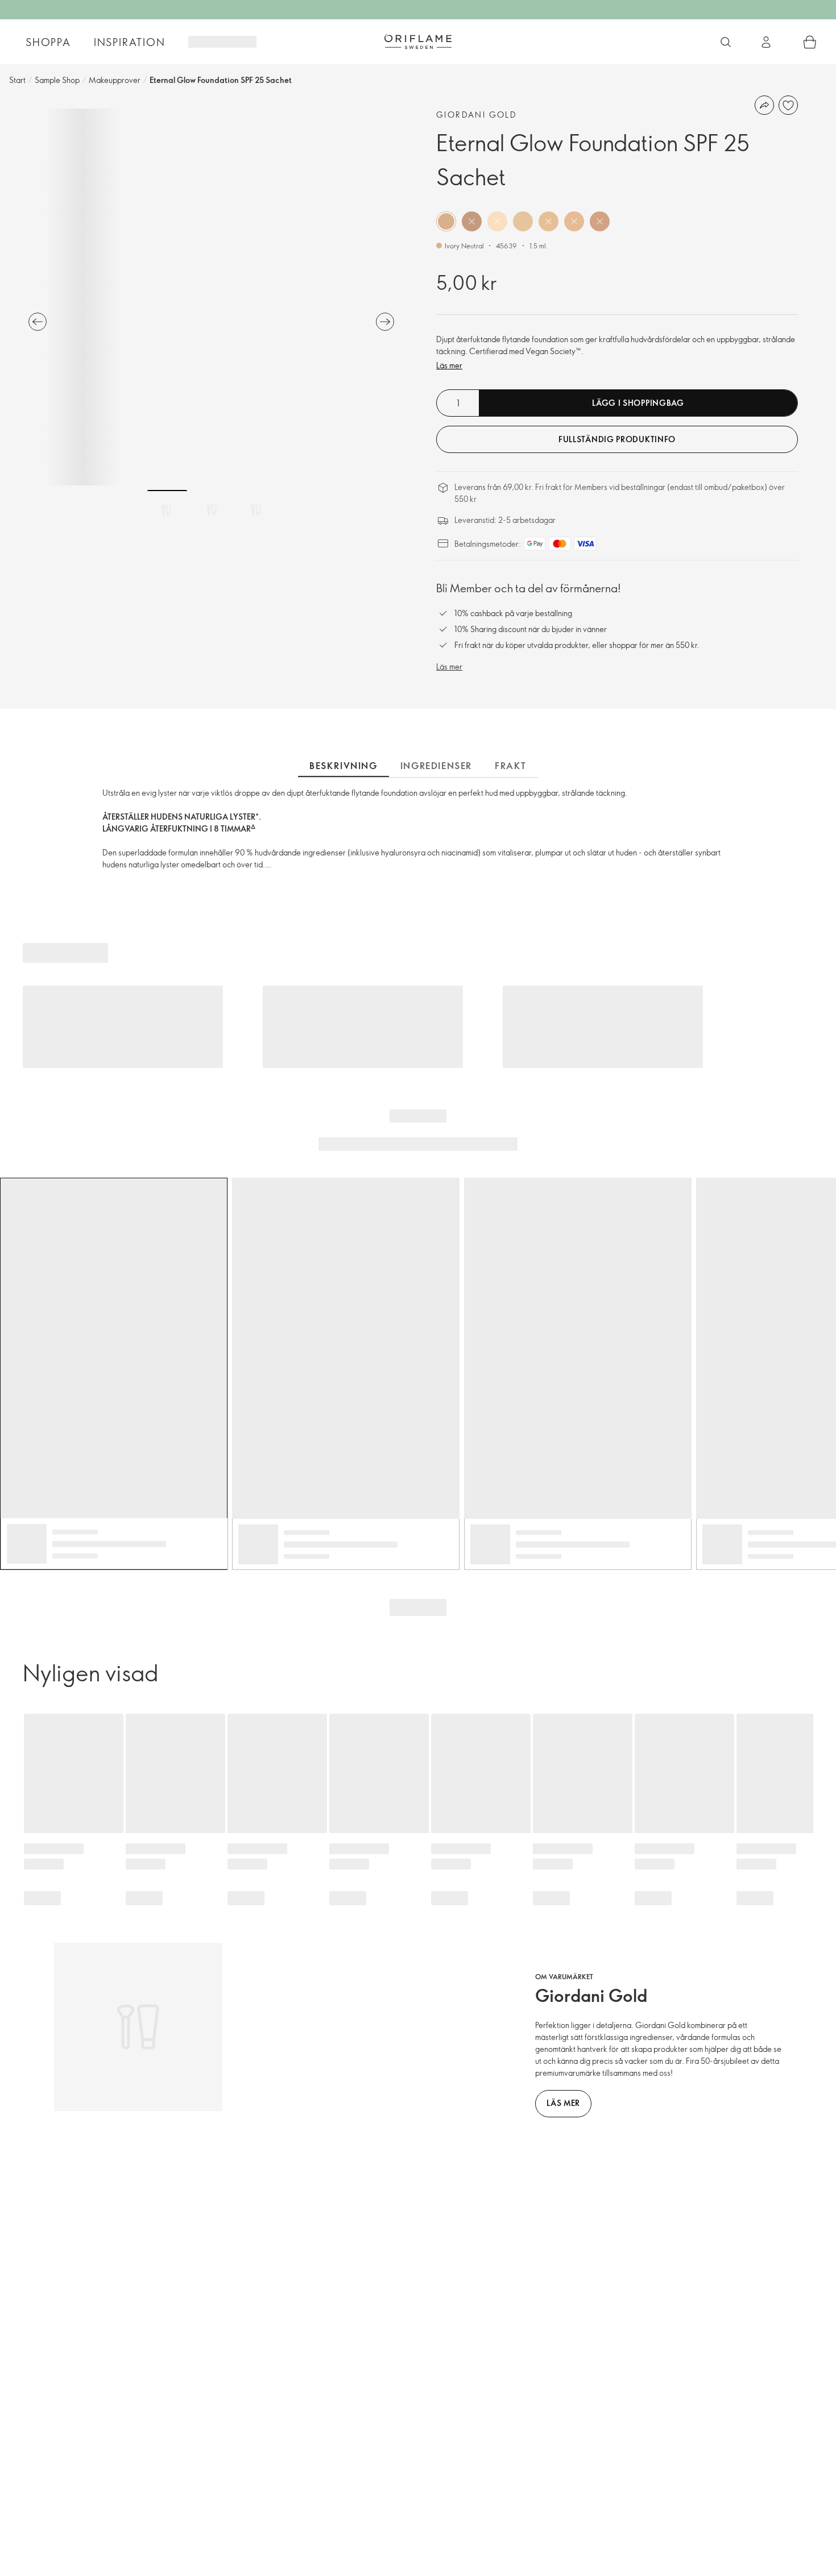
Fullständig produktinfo (617, 439)
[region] (211, 297)
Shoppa (48, 42)
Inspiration (130, 42)
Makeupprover (115, 80)
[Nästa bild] (385, 322)
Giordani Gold (477, 115)
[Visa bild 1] (167, 510)
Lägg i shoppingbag (638, 403)
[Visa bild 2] (212, 510)
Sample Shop (57, 80)
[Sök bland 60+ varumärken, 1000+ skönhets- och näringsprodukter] (726, 42)
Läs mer (449, 365)
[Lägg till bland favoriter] (788, 105)
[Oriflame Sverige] (418, 41)
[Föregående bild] (38, 322)
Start (17, 80)
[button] (446, 221)
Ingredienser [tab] (436, 766)
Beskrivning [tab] (343, 766)
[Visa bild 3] (256, 510)
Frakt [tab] (511, 766)
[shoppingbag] (810, 42)
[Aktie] (764, 105)
